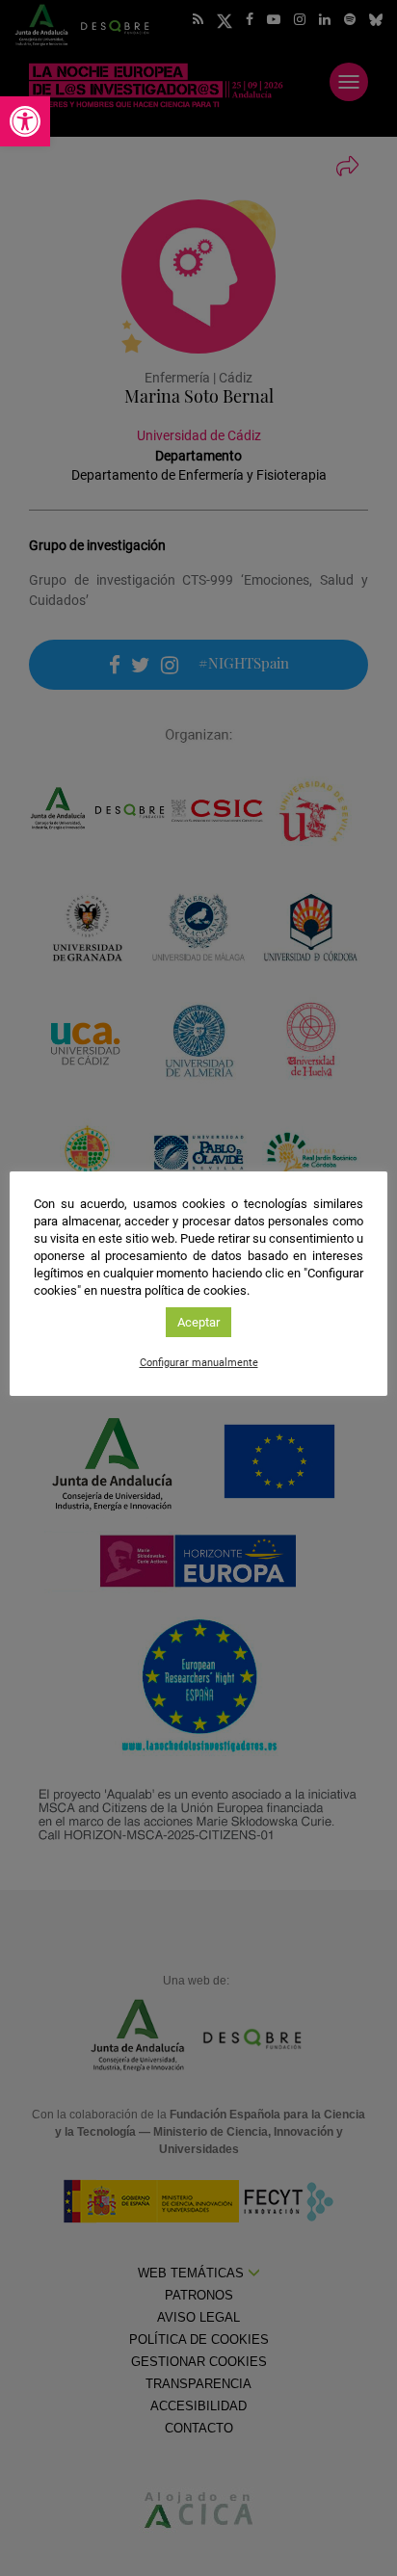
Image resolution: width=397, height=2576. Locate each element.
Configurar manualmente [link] (199, 1363)
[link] (25, 121)
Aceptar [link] (198, 1322)
